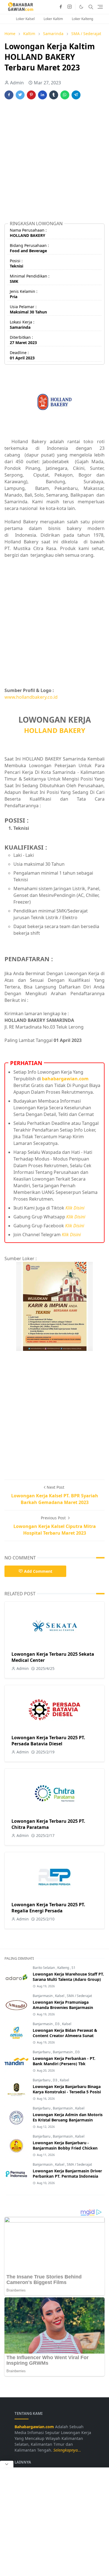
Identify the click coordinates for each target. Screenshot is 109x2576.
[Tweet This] (20, 95)
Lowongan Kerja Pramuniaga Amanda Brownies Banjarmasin (63, 2005)
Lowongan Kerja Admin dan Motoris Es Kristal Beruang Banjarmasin (68, 2117)
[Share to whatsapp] (65, 95)
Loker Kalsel (25, 19)
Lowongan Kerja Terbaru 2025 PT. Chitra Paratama (48, 1824)
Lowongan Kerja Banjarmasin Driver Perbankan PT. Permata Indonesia (67, 2173)
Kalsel (60, 1996)
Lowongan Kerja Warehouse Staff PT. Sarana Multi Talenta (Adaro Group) (68, 1977)
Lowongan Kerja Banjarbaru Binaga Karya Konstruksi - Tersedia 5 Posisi (67, 2089)
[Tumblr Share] (54, 95)
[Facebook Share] (9, 95)
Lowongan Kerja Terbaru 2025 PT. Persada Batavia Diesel (48, 1741)
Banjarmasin (43, 1996)
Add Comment (38, 1571)
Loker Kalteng (82, 19)
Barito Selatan (44, 1968)
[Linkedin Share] (42, 95)
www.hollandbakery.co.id (31, 697)
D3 (58, 2024)
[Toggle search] (91, 7)
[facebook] (61, 7)
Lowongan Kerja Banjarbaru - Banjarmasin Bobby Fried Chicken (65, 2145)
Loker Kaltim (53, 19)
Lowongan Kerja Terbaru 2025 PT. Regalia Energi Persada (48, 1908)
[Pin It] (31, 95)
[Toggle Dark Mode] (81, 7)
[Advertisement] (54, 163)
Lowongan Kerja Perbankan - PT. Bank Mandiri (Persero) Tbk (64, 2061)
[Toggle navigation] (100, 7)
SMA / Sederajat (79, 1996)
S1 (74, 1968)
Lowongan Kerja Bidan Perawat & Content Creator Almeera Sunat (65, 2033)
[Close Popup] (7, 2464)
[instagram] (70, 7)
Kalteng (64, 1968)
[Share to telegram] (76, 95)
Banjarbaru (42, 2052)
